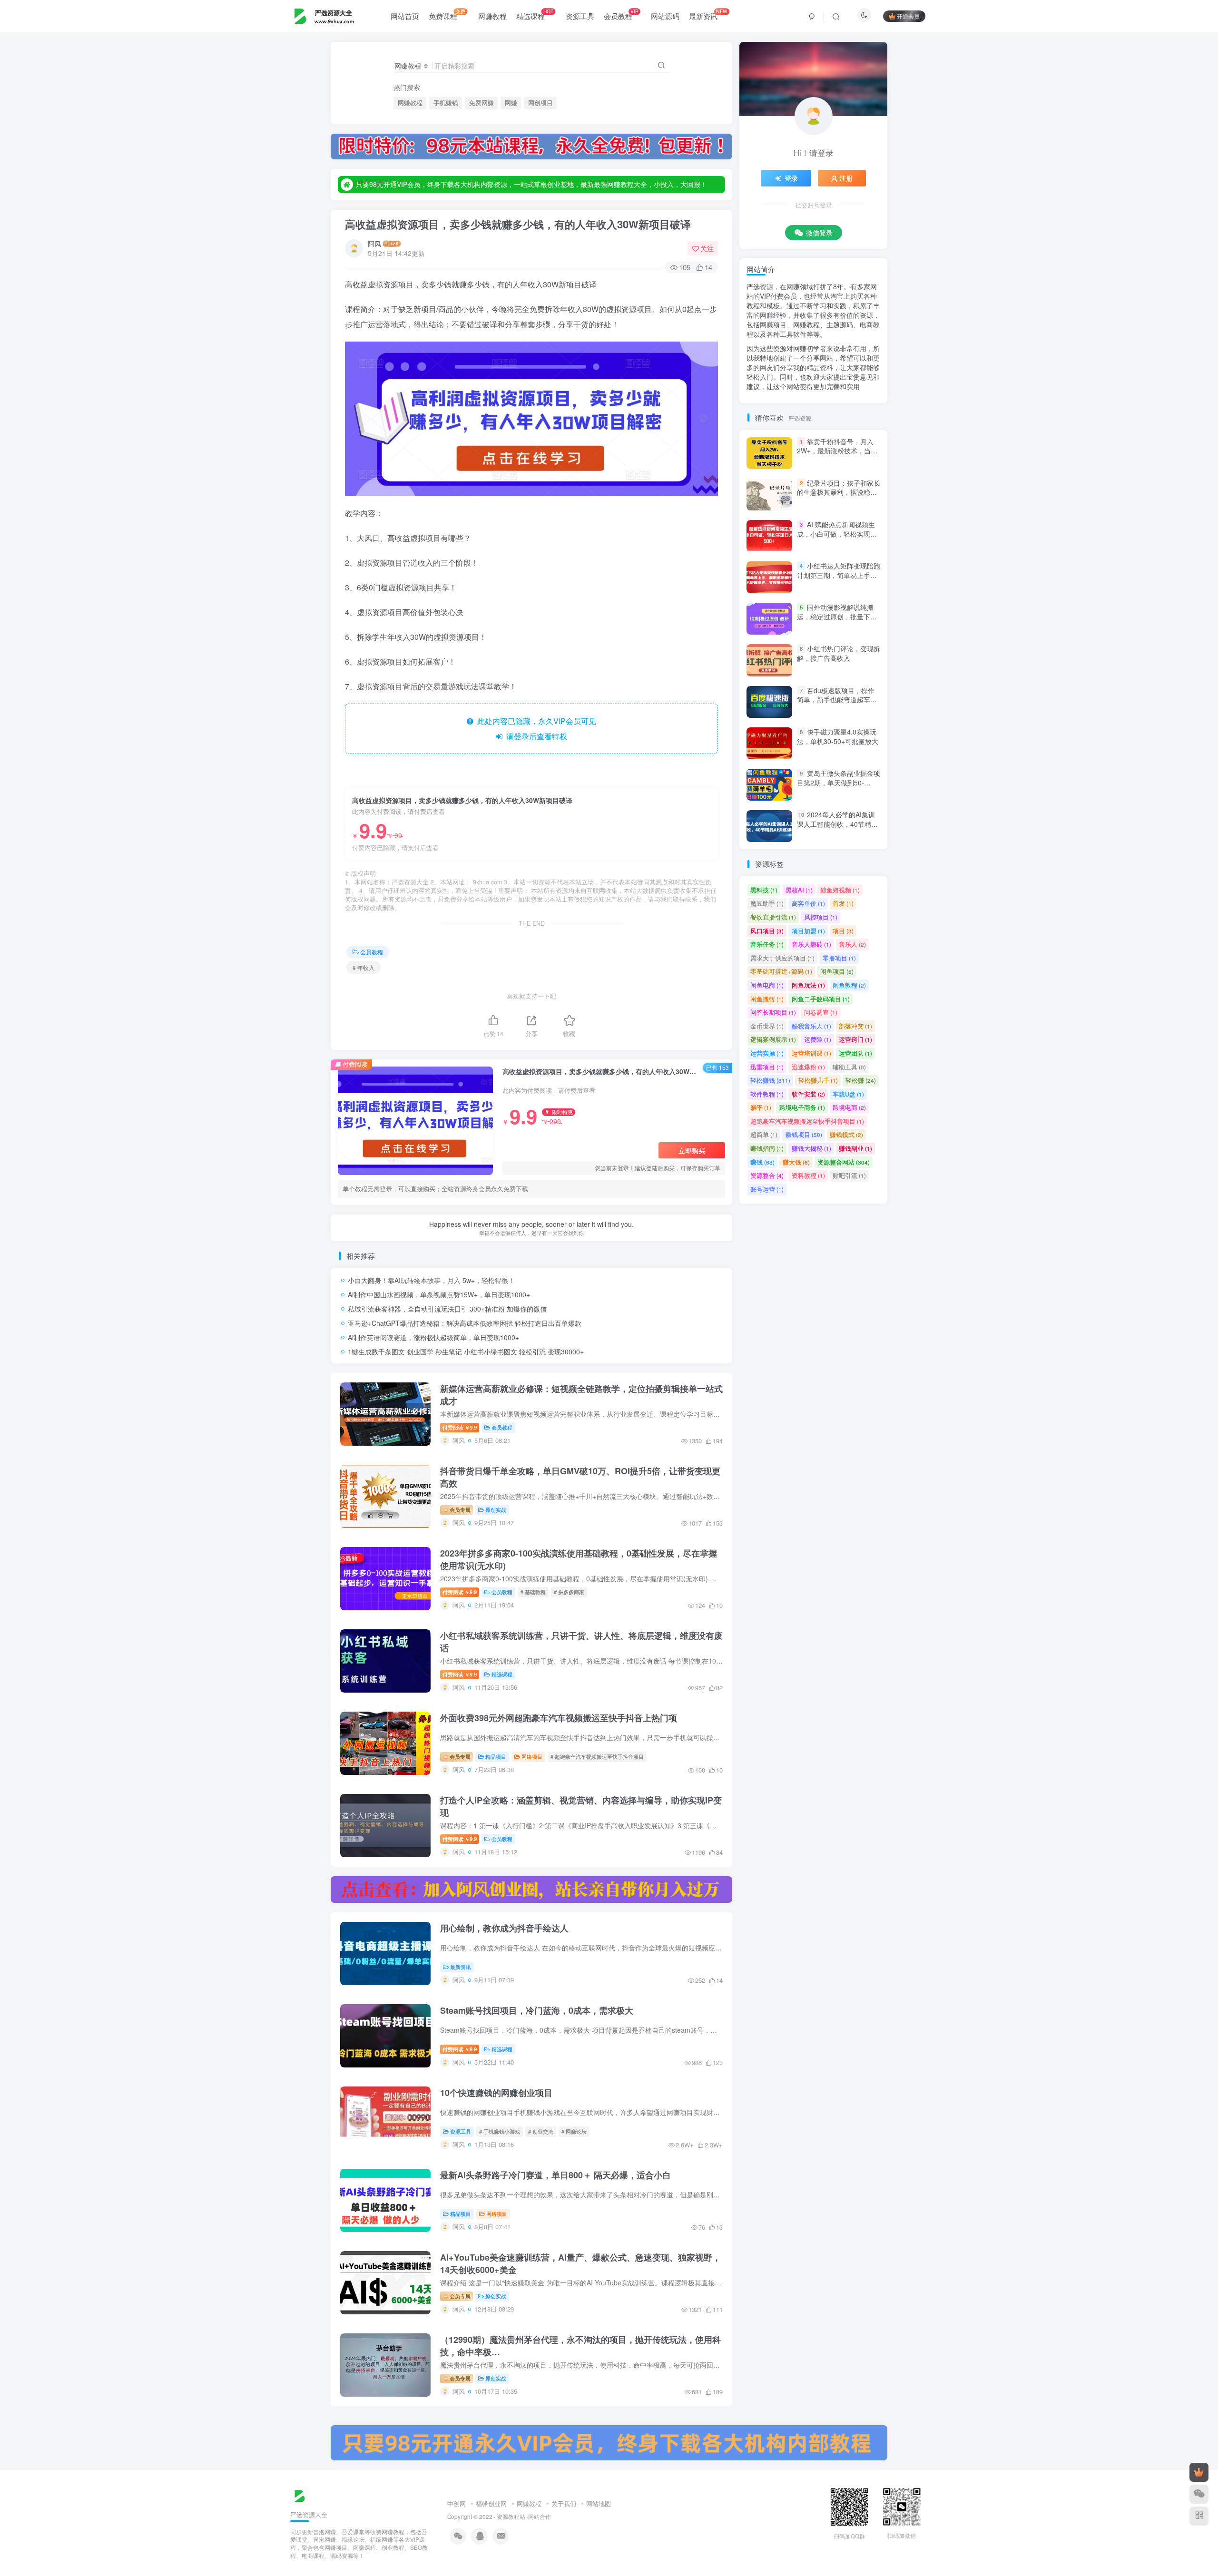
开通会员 (908, 16)
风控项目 (821, 917)
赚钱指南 (767, 1148)
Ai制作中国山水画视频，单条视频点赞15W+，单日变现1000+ (439, 1294)
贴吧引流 (849, 1175)
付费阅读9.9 (460, 1427)
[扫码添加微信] (1199, 2494)
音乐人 (852, 944)
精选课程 (535, 14)
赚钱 (762, 1162)
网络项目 (532, 1756)
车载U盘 (848, 1094)
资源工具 (580, 16)
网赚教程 (492, 16)
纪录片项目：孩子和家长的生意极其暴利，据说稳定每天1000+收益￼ (839, 492)
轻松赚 (861, 1080)
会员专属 (459, 1509)
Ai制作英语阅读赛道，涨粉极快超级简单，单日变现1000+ (433, 1337)
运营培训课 (811, 1053)
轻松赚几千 (818, 1080)
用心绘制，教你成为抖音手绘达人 (504, 1928)
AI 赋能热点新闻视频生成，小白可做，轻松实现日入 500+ (837, 534)
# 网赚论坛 (574, 2131)
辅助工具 (849, 1067)
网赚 (511, 103)
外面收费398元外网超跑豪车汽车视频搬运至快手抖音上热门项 (559, 1718)
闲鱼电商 (767, 985)
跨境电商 (849, 1107)
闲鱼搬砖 (767, 999)
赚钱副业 (855, 1148)
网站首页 (405, 16)
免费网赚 (481, 103)
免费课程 (447, 14)
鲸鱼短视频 (840, 890)
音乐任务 (767, 944)
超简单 (764, 1134)
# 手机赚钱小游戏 (500, 2131)
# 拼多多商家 (569, 1592)
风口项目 (767, 931)
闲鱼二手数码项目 (821, 999)
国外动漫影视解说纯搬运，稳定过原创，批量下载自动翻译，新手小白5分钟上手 (837, 621)
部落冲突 (855, 1026)
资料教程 (808, 1175)
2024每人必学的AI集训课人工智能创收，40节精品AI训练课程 (837, 824)
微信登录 (819, 233)
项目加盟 (808, 931)
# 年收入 (363, 967)
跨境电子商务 (802, 1107)
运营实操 (767, 1053)
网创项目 (540, 103)
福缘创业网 (491, 2503)
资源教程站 (511, 2517)
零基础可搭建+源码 (781, 971)
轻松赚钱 (770, 1080)
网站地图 (599, 2503)
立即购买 (692, 1150)
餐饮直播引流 (773, 917)
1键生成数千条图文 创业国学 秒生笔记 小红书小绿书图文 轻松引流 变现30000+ (466, 1352)
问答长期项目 (773, 1012)
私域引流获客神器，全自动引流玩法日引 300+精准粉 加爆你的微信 (447, 1309)
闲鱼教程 (849, 985)
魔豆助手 (767, 903)
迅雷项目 (767, 1067)
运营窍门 (855, 1039)
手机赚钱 (446, 103)
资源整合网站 (844, 1162)
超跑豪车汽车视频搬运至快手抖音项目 (807, 1121)
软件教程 (767, 1094)
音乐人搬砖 (811, 944)
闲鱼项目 (837, 971)
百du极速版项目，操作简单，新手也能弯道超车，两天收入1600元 (837, 700)
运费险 (818, 1039)
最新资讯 (708, 14)
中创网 (457, 2503)
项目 (843, 931)
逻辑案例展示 (773, 1039)
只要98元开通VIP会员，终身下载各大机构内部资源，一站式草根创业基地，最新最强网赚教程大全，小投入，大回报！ (531, 184)
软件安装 (808, 1094)
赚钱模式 (846, 1134)
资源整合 (767, 1175)
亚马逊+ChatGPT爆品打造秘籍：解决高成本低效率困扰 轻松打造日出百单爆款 (465, 1323)
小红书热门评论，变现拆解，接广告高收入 (839, 654)
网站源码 (665, 16)
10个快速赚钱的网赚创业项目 (496, 2093)
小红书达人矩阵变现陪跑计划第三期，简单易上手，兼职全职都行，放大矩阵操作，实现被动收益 (839, 580)
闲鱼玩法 (808, 985)
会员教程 (621, 14)
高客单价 (808, 903)
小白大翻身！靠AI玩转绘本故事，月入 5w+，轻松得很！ (431, 1280)
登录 (791, 178)
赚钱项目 (804, 1134)
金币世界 (767, 1026)
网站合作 (540, 2517)
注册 (846, 178)
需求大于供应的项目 (782, 958)
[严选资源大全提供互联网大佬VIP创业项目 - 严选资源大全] (300, 2495)
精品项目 (496, 1756)
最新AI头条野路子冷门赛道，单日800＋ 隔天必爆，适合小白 (555, 2175)
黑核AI (799, 890)
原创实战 (496, 1509)
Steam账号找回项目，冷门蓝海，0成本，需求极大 (537, 2010)
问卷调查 (821, 1012)
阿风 (374, 244)
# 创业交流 (541, 2131)
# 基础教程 (533, 1592)
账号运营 (767, 1189)
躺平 (761, 1107)
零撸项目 (839, 958)
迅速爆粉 (808, 1067)
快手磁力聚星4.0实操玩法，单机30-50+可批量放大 (838, 736)
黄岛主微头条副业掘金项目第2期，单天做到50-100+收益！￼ (839, 782)
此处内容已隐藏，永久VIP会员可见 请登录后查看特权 (535, 729)
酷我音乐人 (811, 1026)
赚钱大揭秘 (811, 1148)
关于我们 (564, 2503)
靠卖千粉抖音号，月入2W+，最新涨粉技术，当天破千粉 (837, 451)
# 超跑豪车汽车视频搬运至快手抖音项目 (597, 1756)
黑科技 (764, 890)
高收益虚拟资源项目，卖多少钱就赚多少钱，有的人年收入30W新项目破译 (518, 224)
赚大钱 (796, 1162)
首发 (843, 903)
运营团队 (855, 1053)
